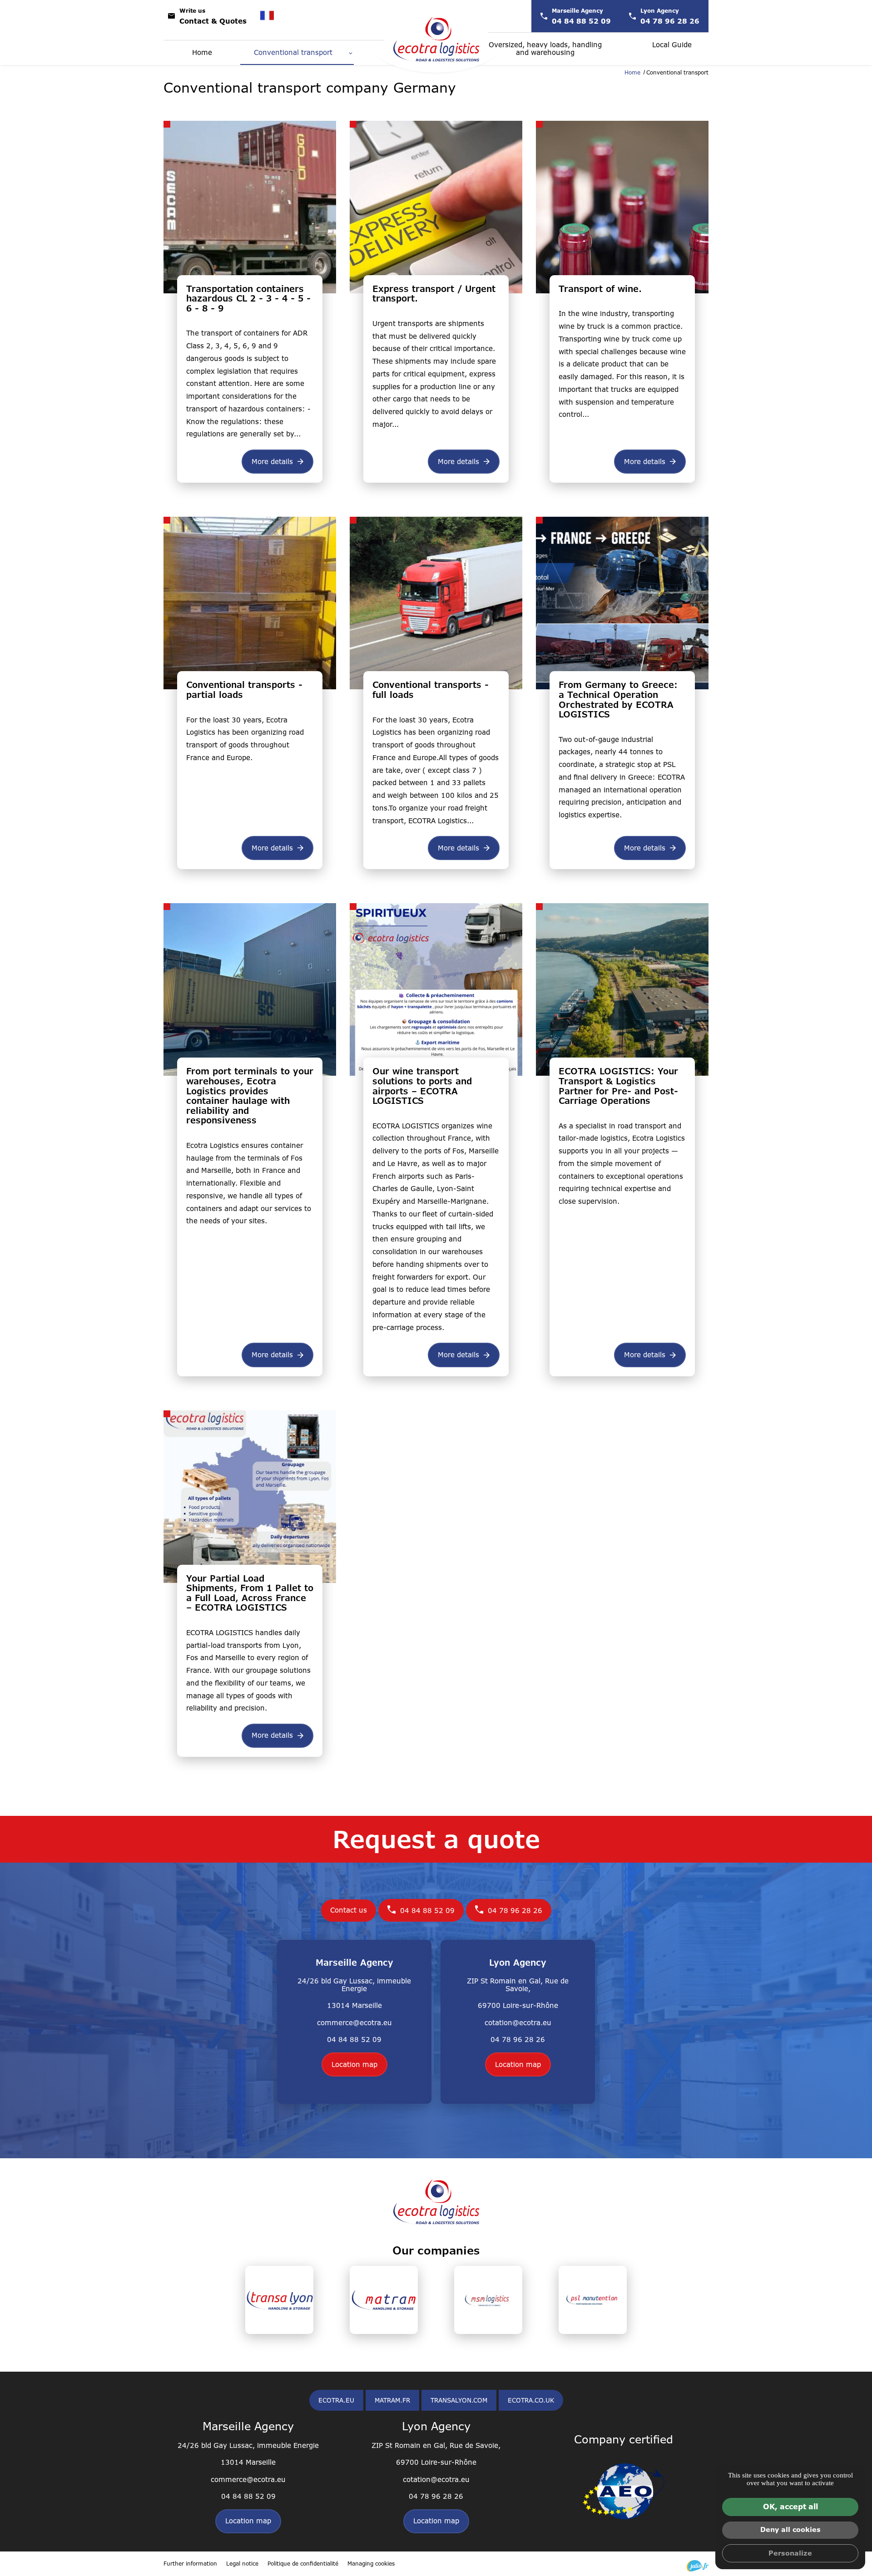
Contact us (349, 1910)
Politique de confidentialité (303, 2564)
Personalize (790, 2553)
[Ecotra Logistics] (436, 39)
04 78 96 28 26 (515, 1911)
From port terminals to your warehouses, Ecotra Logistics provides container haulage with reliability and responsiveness (250, 1096)
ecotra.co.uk (531, 2400)
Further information (190, 2564)
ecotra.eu (336, 2400)
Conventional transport (293, 52)
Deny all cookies (790, 2529)
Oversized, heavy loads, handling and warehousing (545, 49)
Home (202, 52)
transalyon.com (459, 2400)
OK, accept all (790, 2507)
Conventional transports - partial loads (244, 690)
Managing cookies (371, 2564)
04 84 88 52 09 (427, 1911)
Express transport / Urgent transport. (434, 294)
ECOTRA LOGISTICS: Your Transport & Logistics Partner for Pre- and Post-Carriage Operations (618, 1086)
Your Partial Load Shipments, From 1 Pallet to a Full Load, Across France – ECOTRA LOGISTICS (250, 1593)
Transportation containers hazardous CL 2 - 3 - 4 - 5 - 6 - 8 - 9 (248, 299)
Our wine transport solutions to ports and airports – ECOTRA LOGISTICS (422, 1086)
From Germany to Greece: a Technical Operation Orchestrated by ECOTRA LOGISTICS (618, 700)
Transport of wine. (600, 289)
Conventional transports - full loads (431, 690)
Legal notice (242, 2564)
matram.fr (392, 2400)
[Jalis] (698, 2566)
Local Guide (672, 45)
